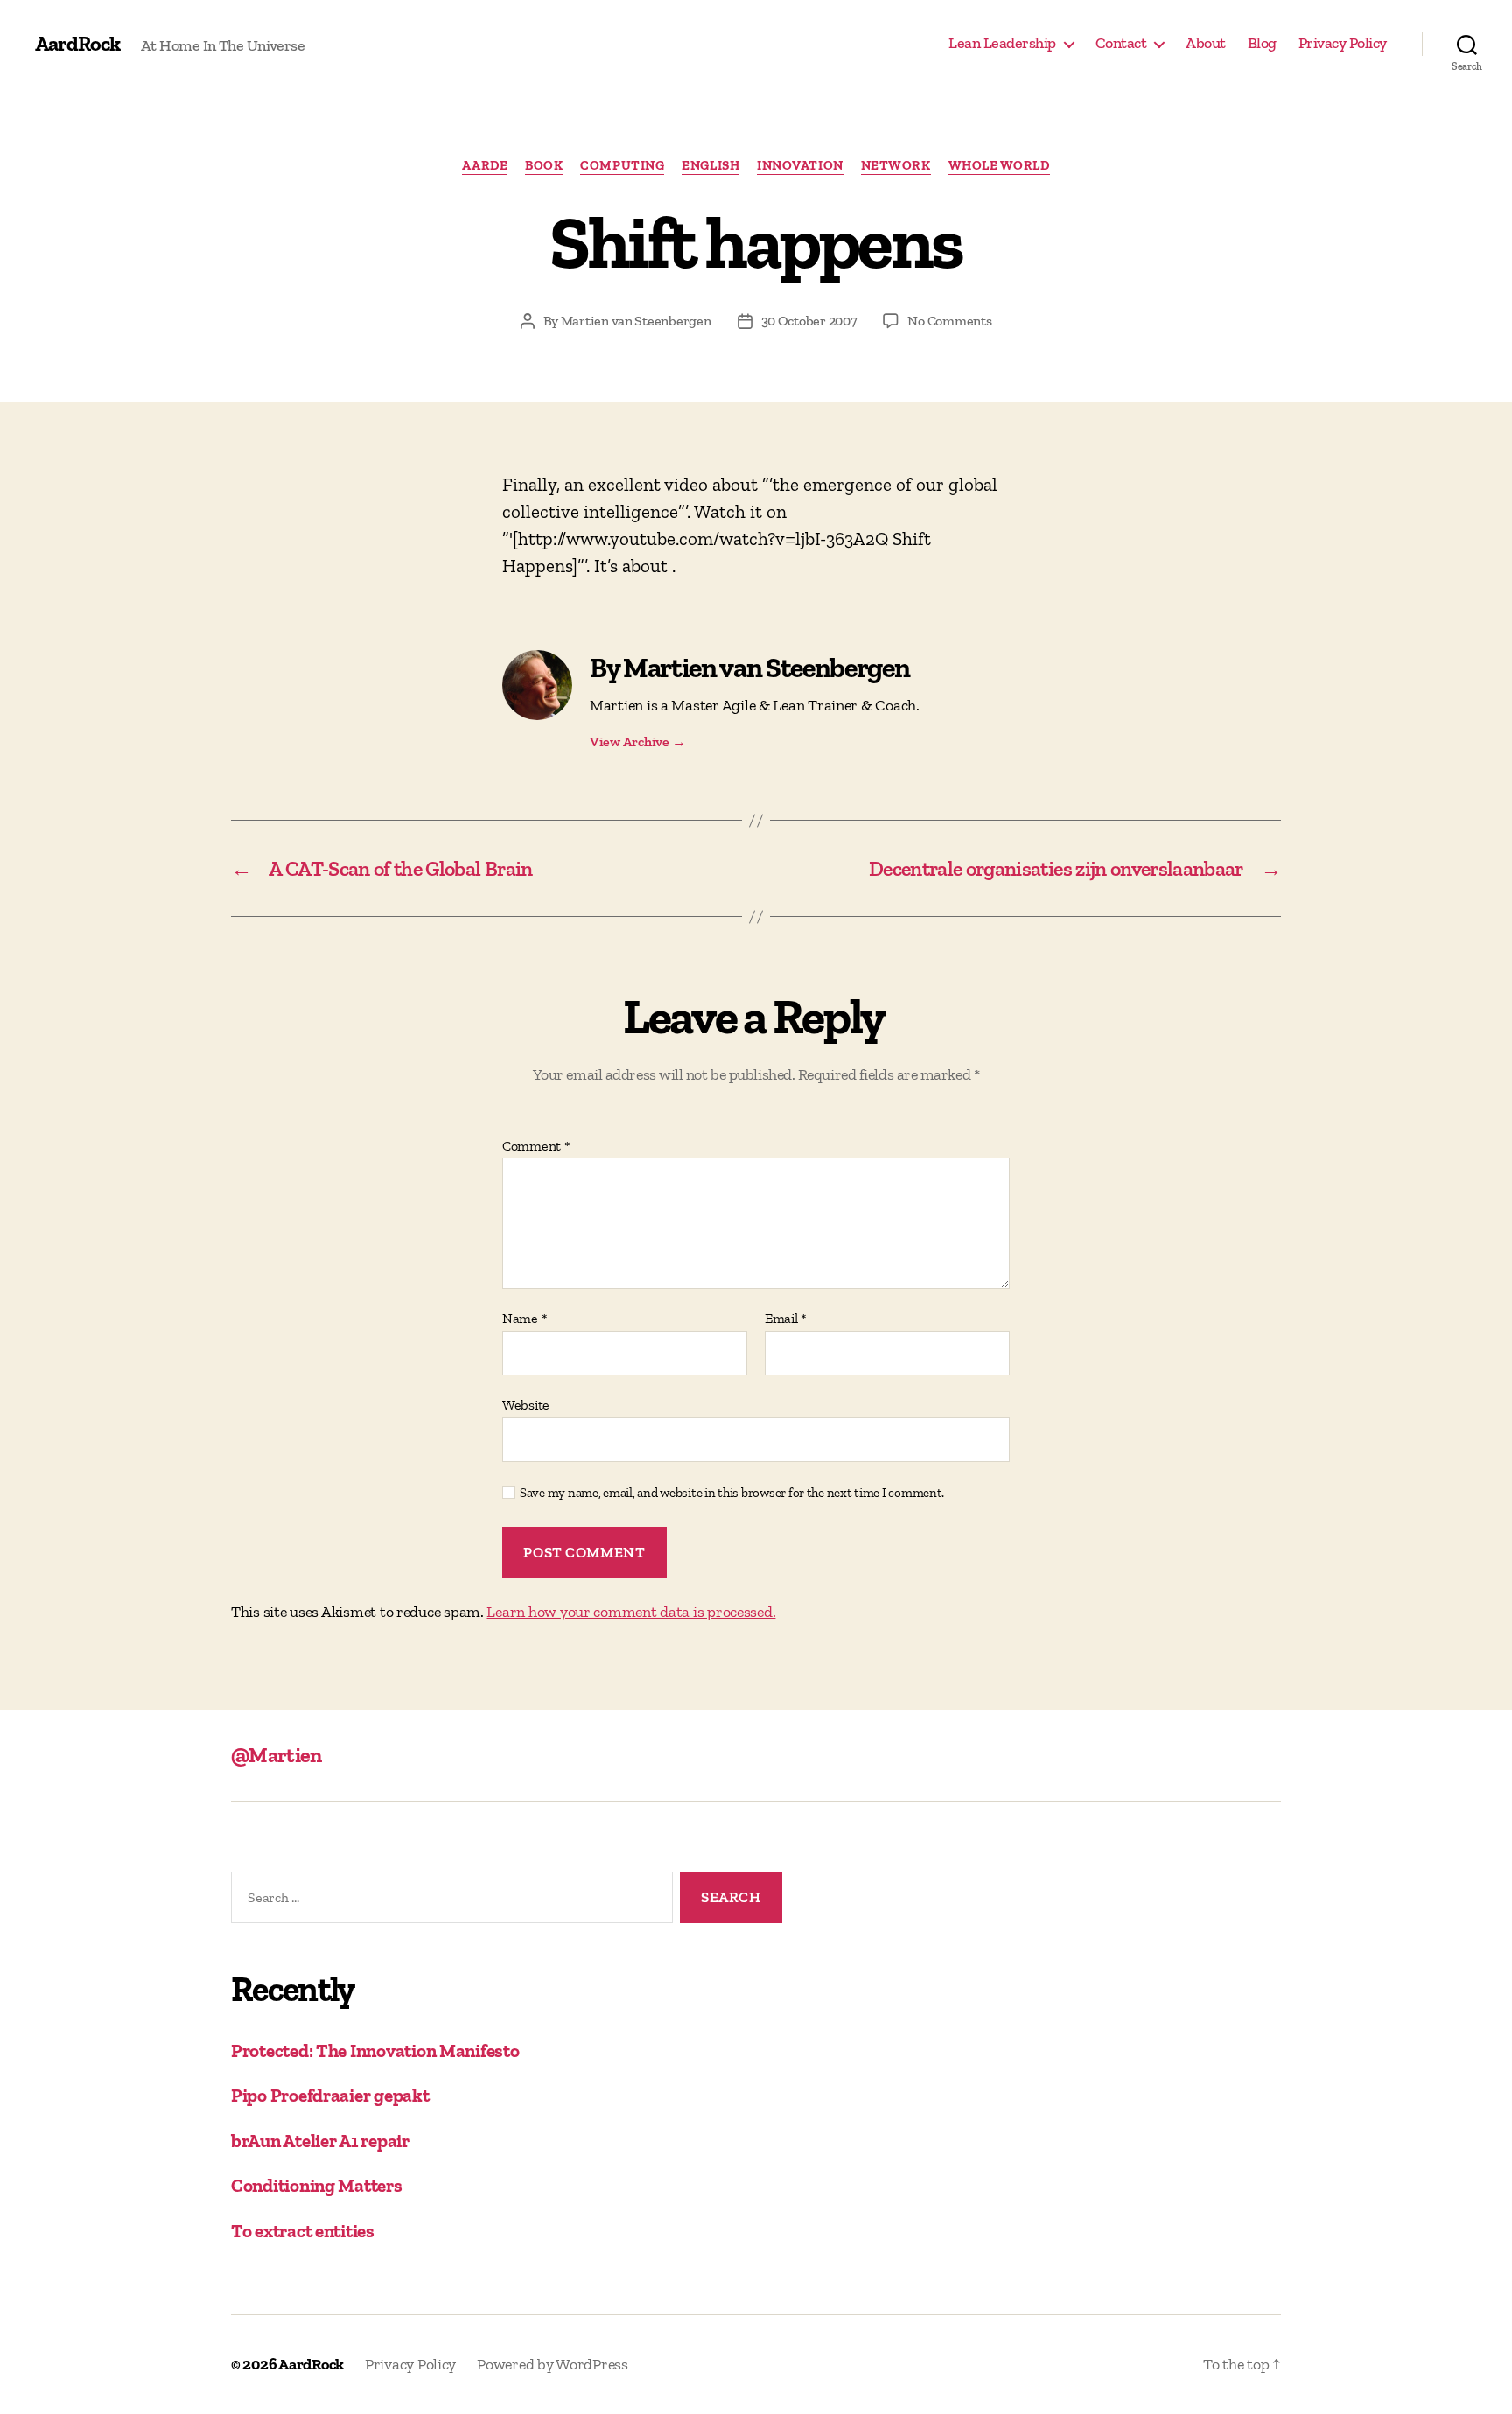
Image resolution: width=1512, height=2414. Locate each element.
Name (525, 1319)
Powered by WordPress (553, 2364)
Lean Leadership (1002, 43)
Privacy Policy (1343, 43)
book (544, 165)
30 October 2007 (809, 321)
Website (526, 1404)
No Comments (949, 321)
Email (786, 1319)
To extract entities (303, 2231)
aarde (485, 165)
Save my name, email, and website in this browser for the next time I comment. (732, 1493)
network (896, 165)
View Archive (637, 742)
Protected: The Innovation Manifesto (375, 2050)
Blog (1262, 43)
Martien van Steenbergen (636, 321)
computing (622, 165)
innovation (800, 165)
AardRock (77, 44)
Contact (1121, 43)
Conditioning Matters (317, 2185)
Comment (536, 1146)
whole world (999, 165)
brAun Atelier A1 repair (320, 2141)
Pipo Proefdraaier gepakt (330, 2095)
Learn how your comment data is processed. (631, 1612)
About (1206, 43)
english (710, 165)
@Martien (276, 1755)
